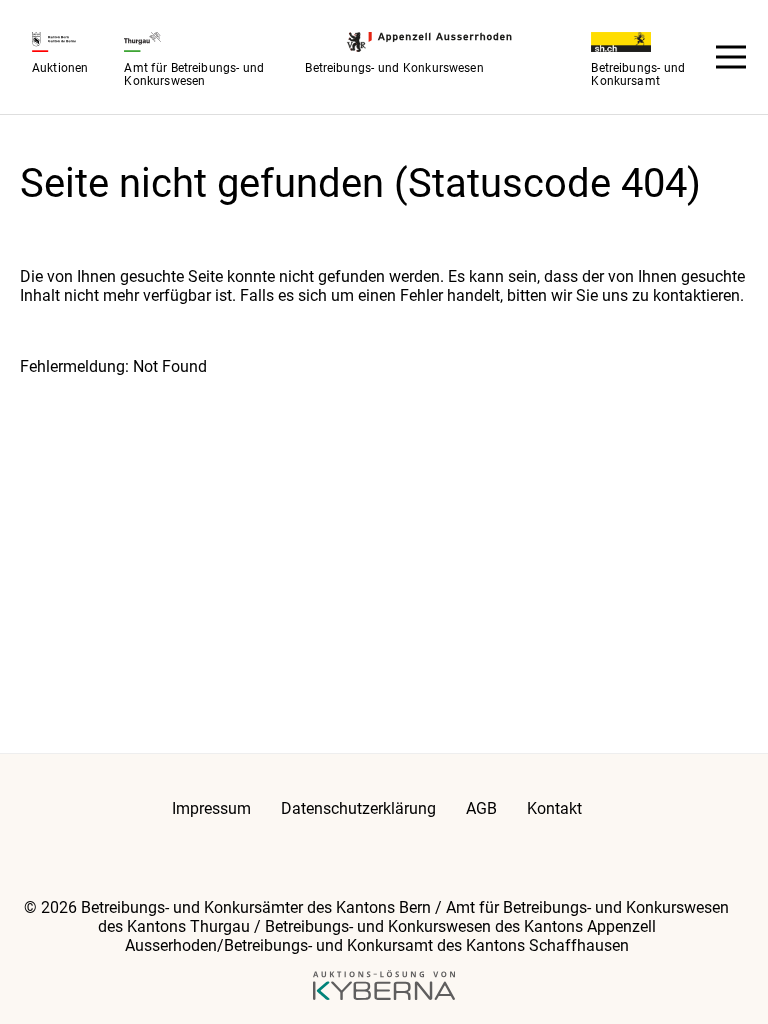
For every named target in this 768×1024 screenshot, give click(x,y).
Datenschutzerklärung (358, 808)
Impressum (211, 808)
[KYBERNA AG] (384, 987)
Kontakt (554, 808)
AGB (481, 808)
